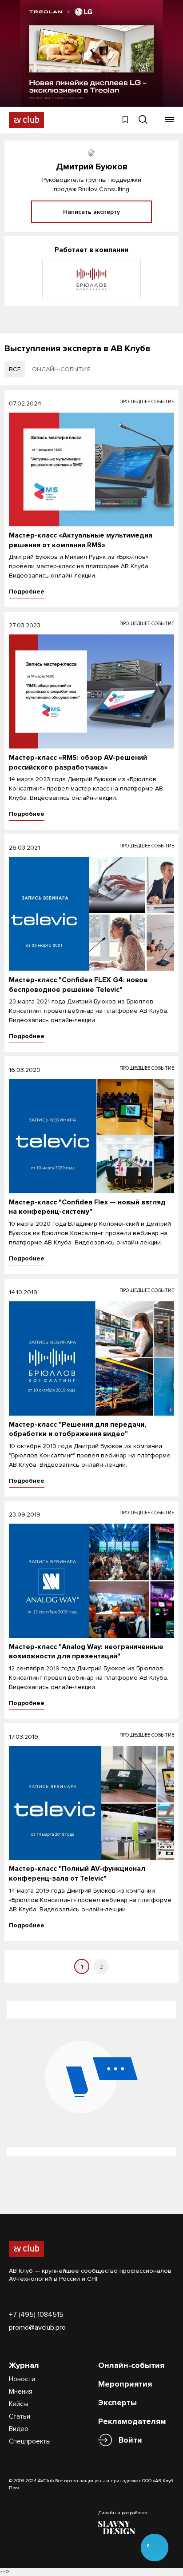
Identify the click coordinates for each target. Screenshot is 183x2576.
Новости (22, 2379)
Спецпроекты (30, 2441)
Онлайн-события (131, 2365)
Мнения (21, 2391)
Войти (130, 2440)
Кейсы (18, 2404)
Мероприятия (125, 2384)
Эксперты (117, 2403)
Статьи (20, 2416)
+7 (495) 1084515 (36, 2315)
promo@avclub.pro (37, 2327)
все (15, 369)
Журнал (24, 2365)
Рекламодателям (132, 2421)
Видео (19, 2429)
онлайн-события (61, 369)
